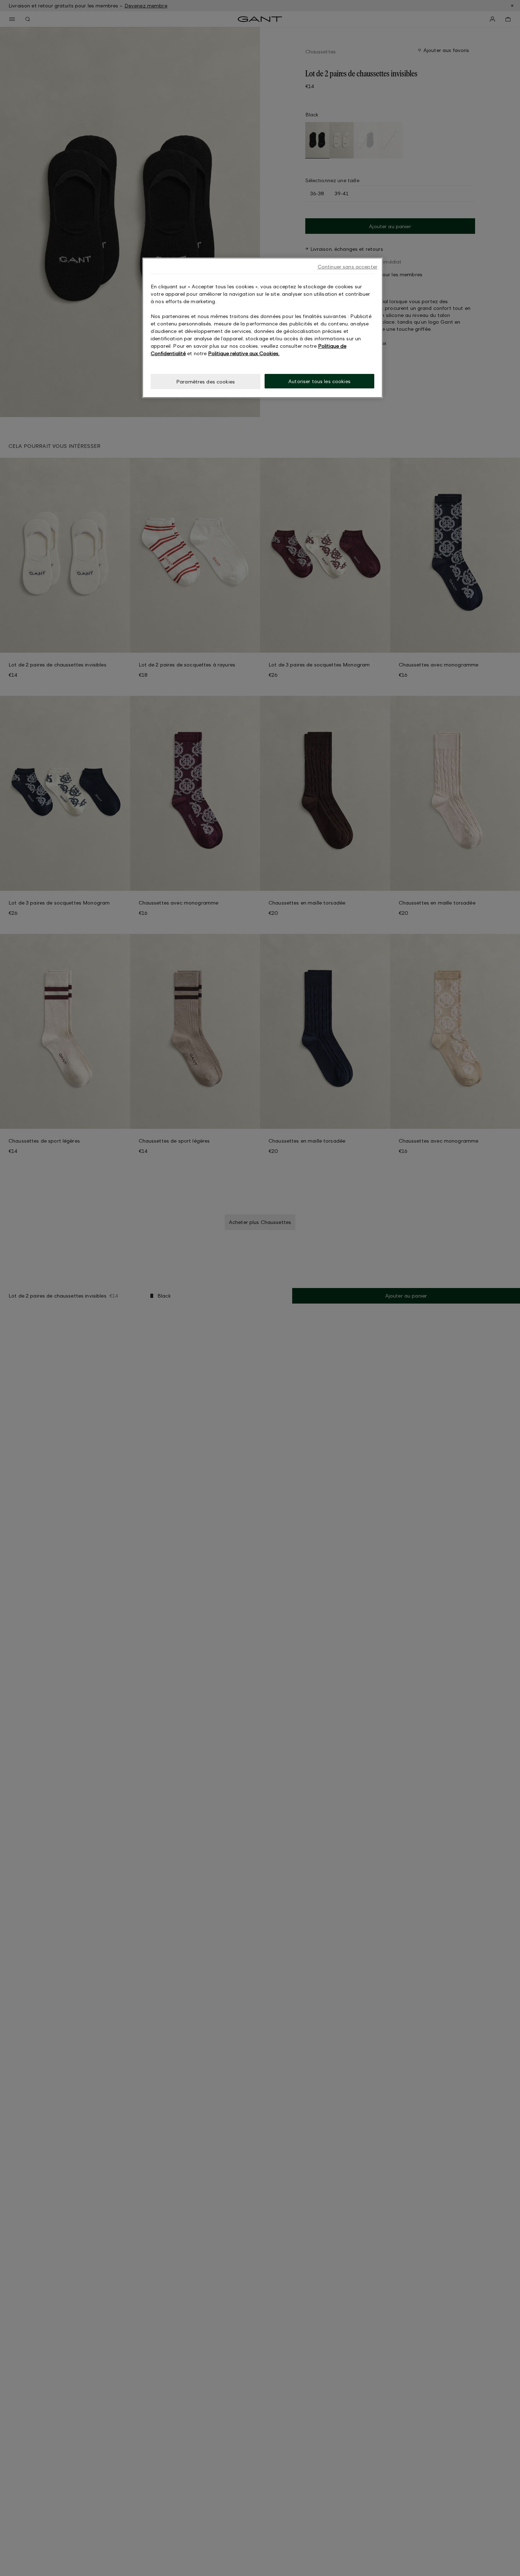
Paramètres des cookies (206, 382)
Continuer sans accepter (348, 267)
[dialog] (262, 328)
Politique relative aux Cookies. (244, 353)
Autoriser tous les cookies (319, 381)
